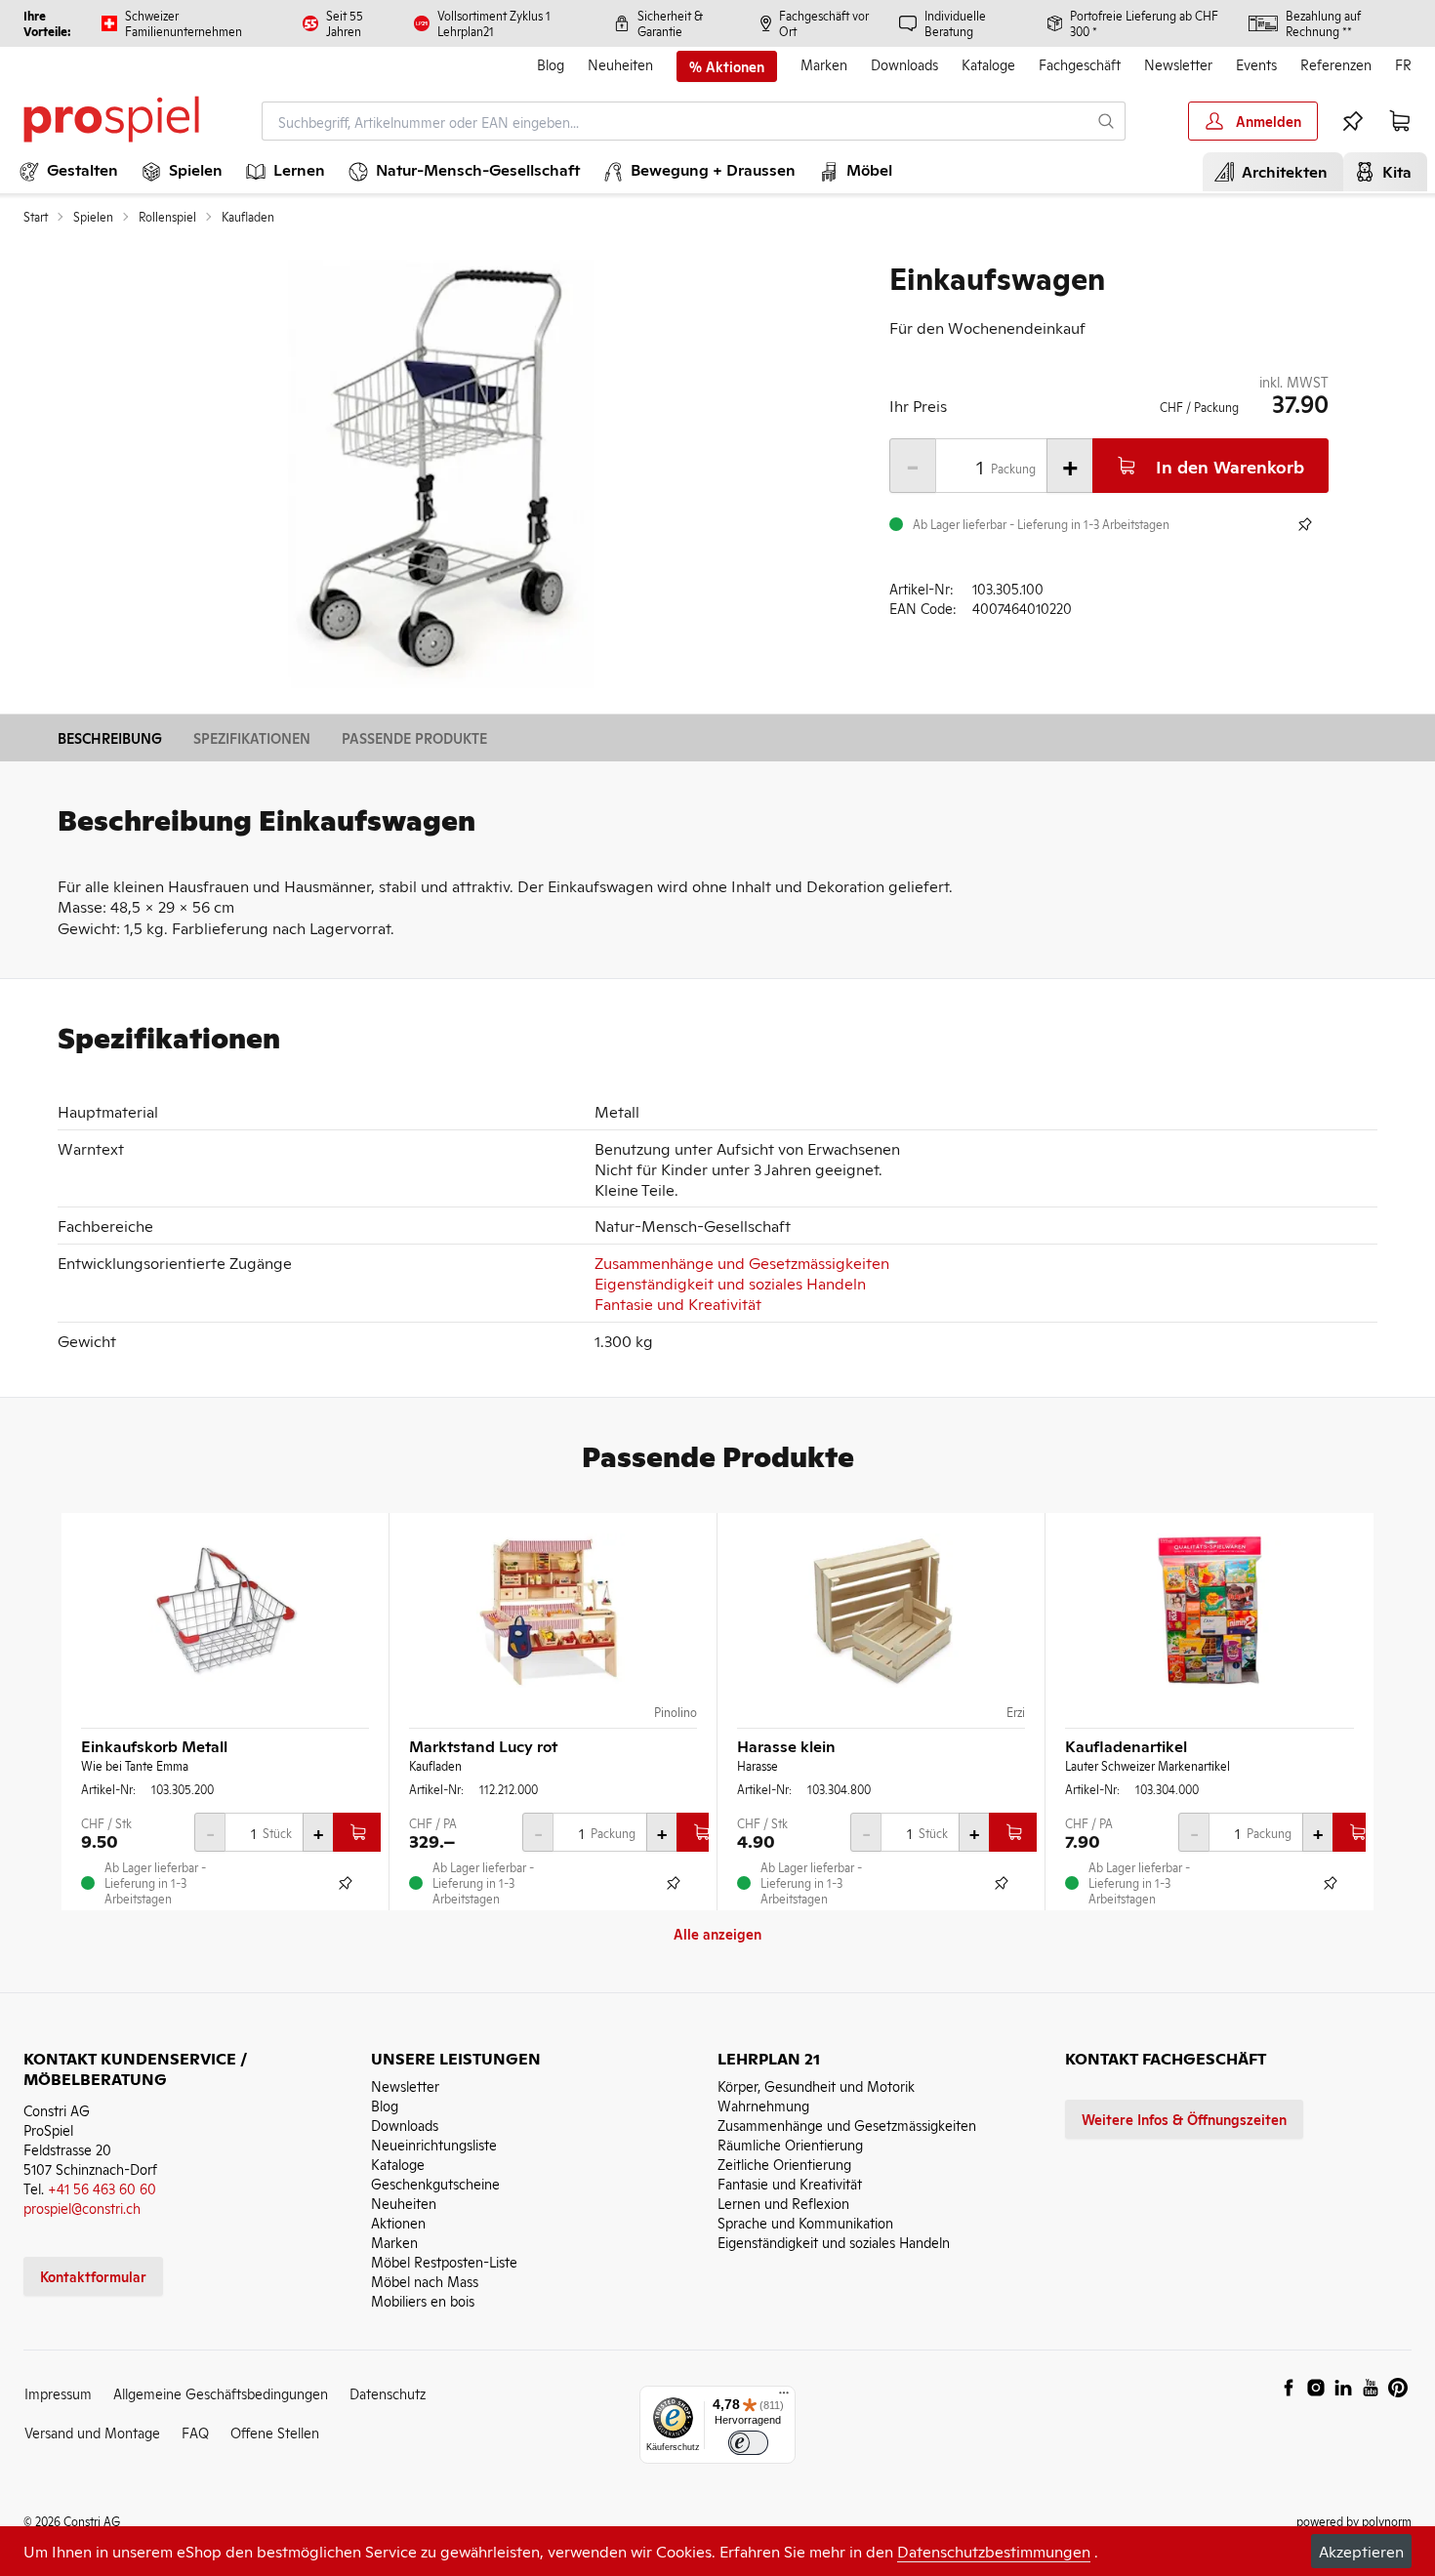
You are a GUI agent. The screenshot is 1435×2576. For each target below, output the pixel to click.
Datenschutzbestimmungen (994, 2551)
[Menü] (784, 2397)
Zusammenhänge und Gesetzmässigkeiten (742, 1262)
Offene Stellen (275, 2432)
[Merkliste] (1353, 121)
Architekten (1281, 171)
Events (1256, 64)
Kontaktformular (93, 2276)
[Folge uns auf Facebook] (1289, 2388)
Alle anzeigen (717, 1933)
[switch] (748, 2443)
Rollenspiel (167, 217)
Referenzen (1336, 64)
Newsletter (1178, 64)
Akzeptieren (1361, 2551)
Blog (551, 64)
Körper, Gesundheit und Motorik (816, 2085)
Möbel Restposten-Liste (444, 2261)
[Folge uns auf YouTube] (1371, 2388)
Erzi (1016, 1712)
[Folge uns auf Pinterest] (1398, 2388)
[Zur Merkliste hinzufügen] (1305, 524)
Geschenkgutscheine (435, 2183)
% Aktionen (727, 66)
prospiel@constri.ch (82, 2208)
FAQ (195, 2432)
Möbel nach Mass (425, 2281)
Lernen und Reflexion (783, 2203)
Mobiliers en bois (423, 2300)
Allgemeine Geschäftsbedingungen (221, 2393)
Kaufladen (248, 217)
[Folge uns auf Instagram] (1316, 2388)
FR (1403, 64)
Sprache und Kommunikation (805, 2222)
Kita (1393, 171)
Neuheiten (620, 64)
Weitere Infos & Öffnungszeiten (1184, 2119)
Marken (824, 64)
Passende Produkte (414, 737)
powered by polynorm (1354, 2521)
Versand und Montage (92, 2432)
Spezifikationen (252, 737)
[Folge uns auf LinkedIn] (1343, 2388)
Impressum (58, 2393)
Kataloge (988, 64)
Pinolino (676, 1712)
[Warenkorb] (1400, 121)
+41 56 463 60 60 (102, 2188)
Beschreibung (110, 737)
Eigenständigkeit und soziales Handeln (730, 1283)
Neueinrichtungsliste (434, 2144)
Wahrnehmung (763, 2105)
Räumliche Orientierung (790, 2144)
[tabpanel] (440, 475)
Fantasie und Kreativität (678, 1303)
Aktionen (398, 2222)
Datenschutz (388, 2393)
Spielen (93, 217)
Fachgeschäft (1080, 64)
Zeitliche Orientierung (784, 2164)
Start (36, 217)
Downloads (904, 64)
